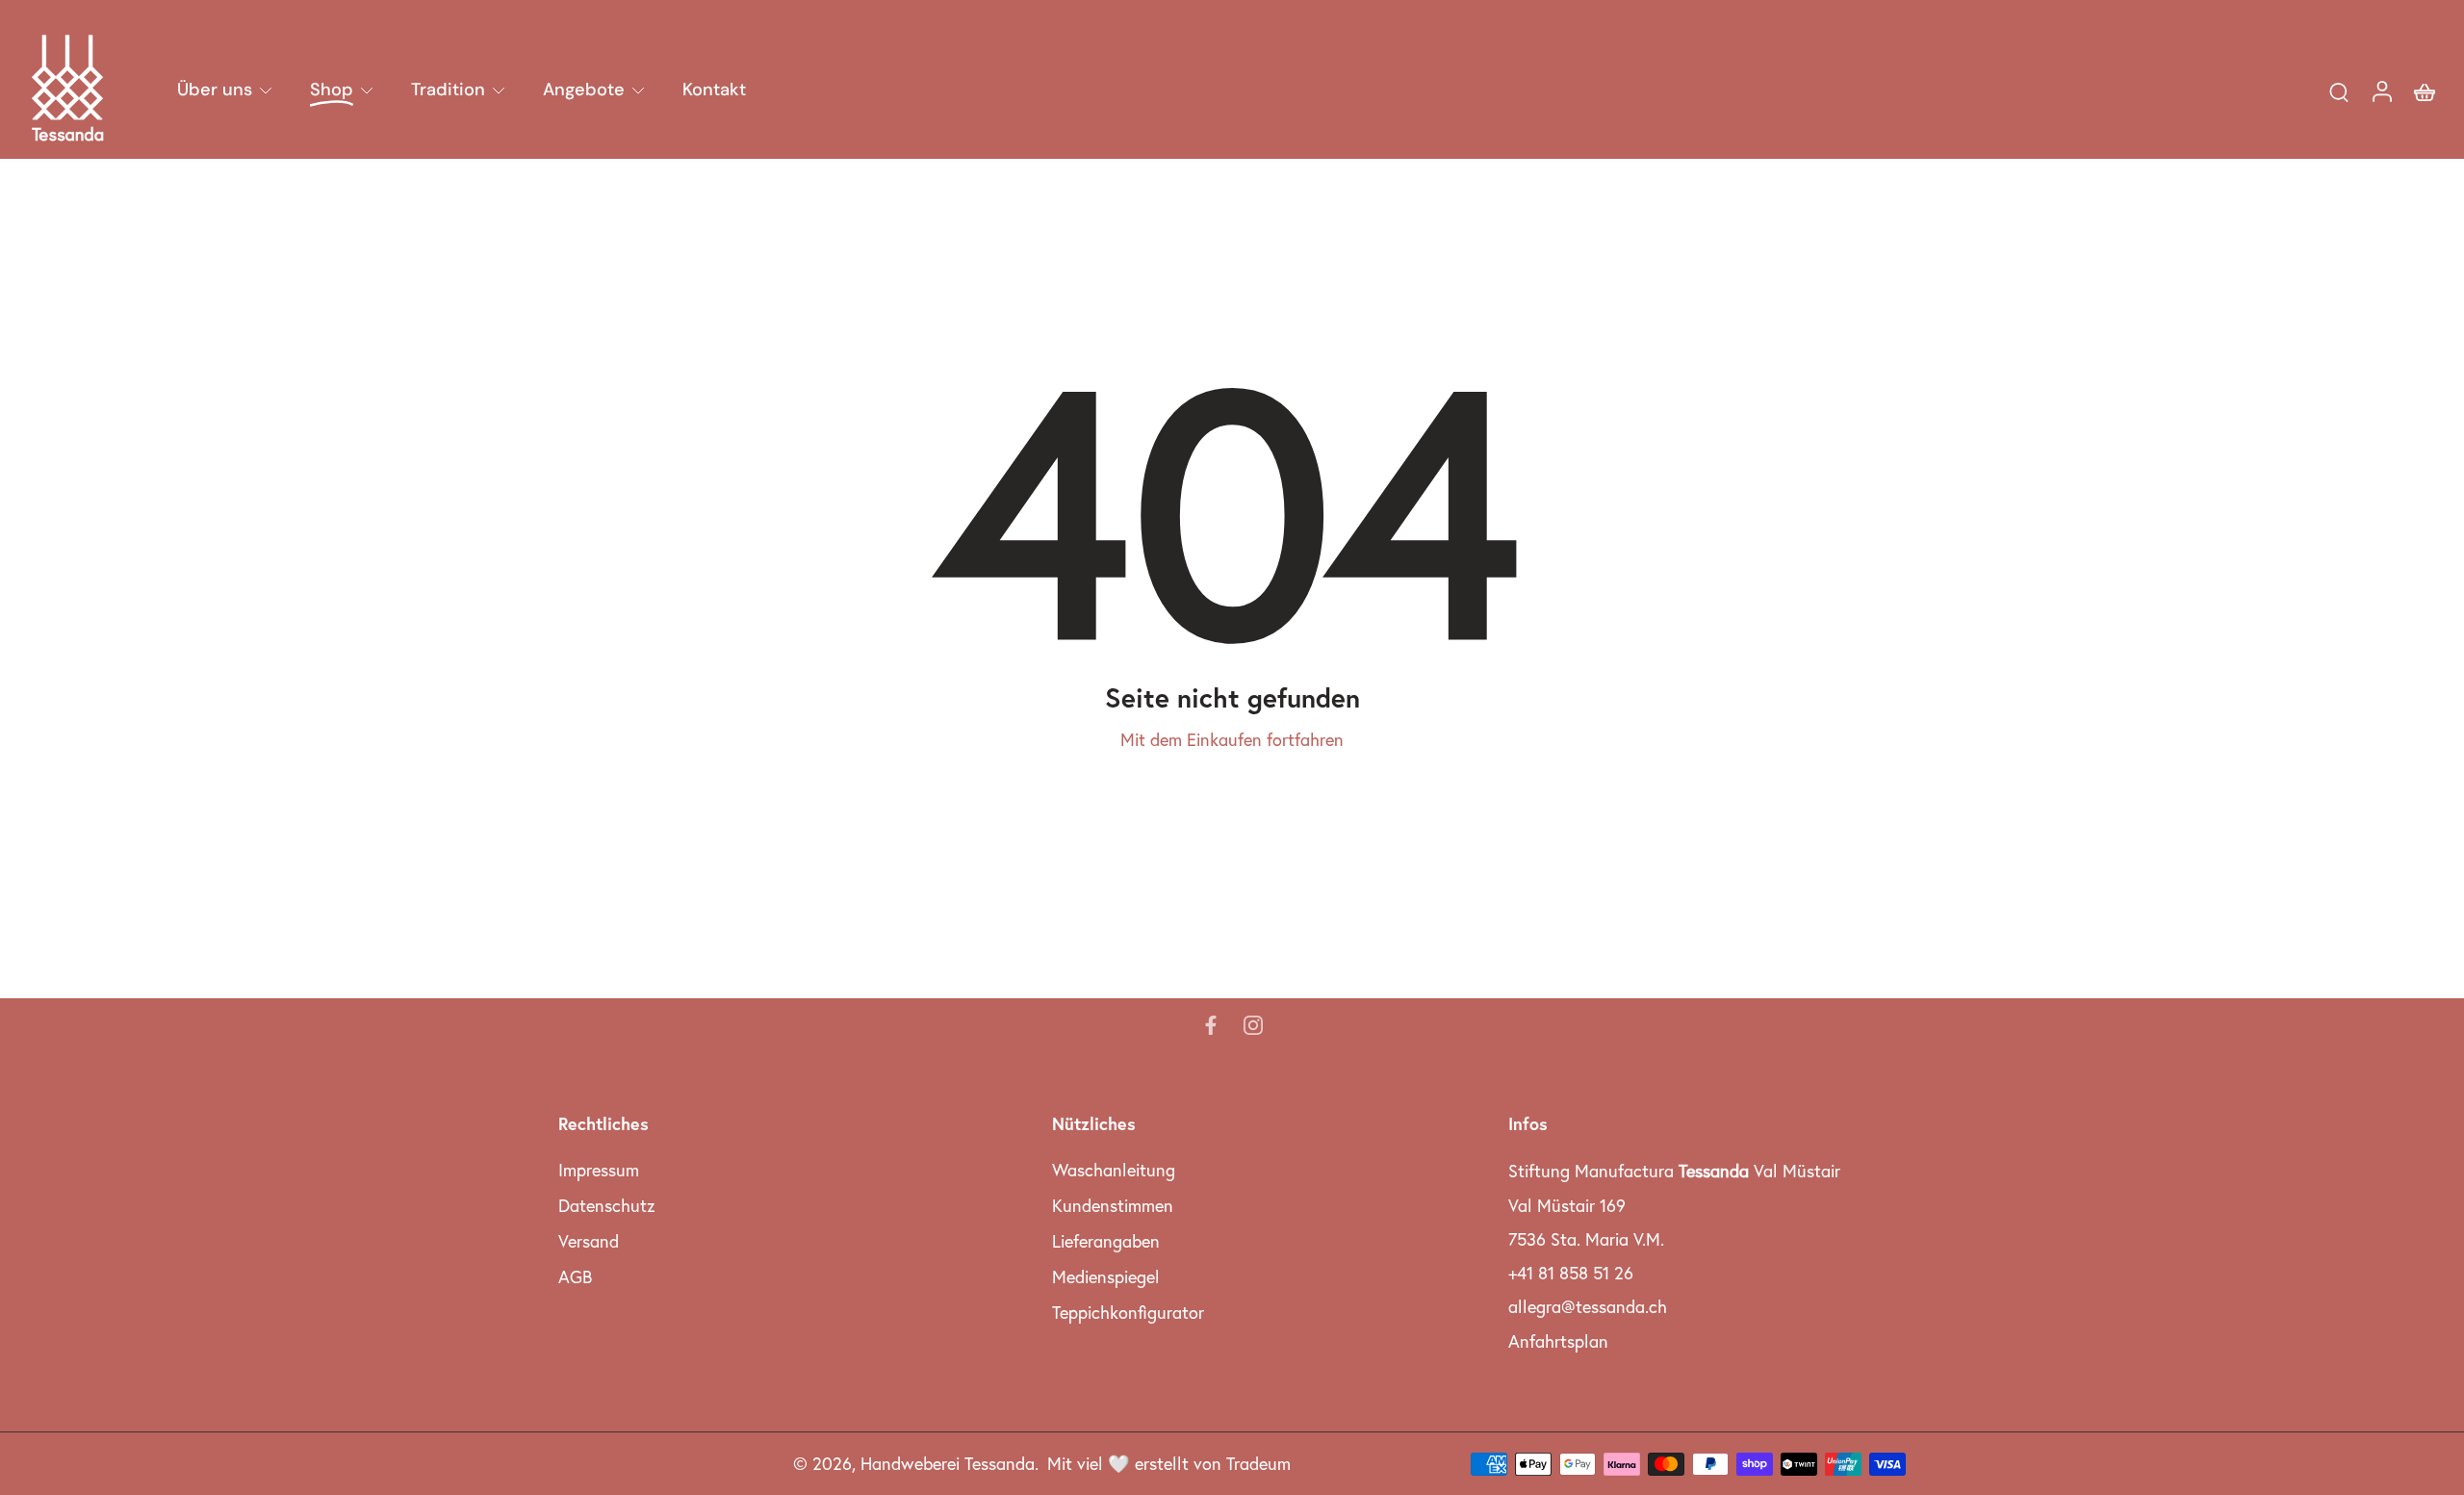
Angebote (584, 90)
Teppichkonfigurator (1128, 1313)
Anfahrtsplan (1558, 1341)
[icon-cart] (2424, 91)
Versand (589, 1241)
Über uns (215, 90)
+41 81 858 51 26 (1571, 1273)
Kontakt (714, 90)
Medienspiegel (1106, 1277)
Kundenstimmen (1113, 1206)
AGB (575, 1277)
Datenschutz (607, 1206)
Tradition (448, 90)
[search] (2339, 91)
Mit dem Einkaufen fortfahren (1232, 740)
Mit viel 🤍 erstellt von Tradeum (1169, 1464)
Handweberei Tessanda (948, 1464)
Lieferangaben (1106, 1241)
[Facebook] (1211, 1025)
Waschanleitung (1114, 1170)
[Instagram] (1253, 1025)
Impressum (599, 1170)
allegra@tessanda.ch (1588, 1307)
